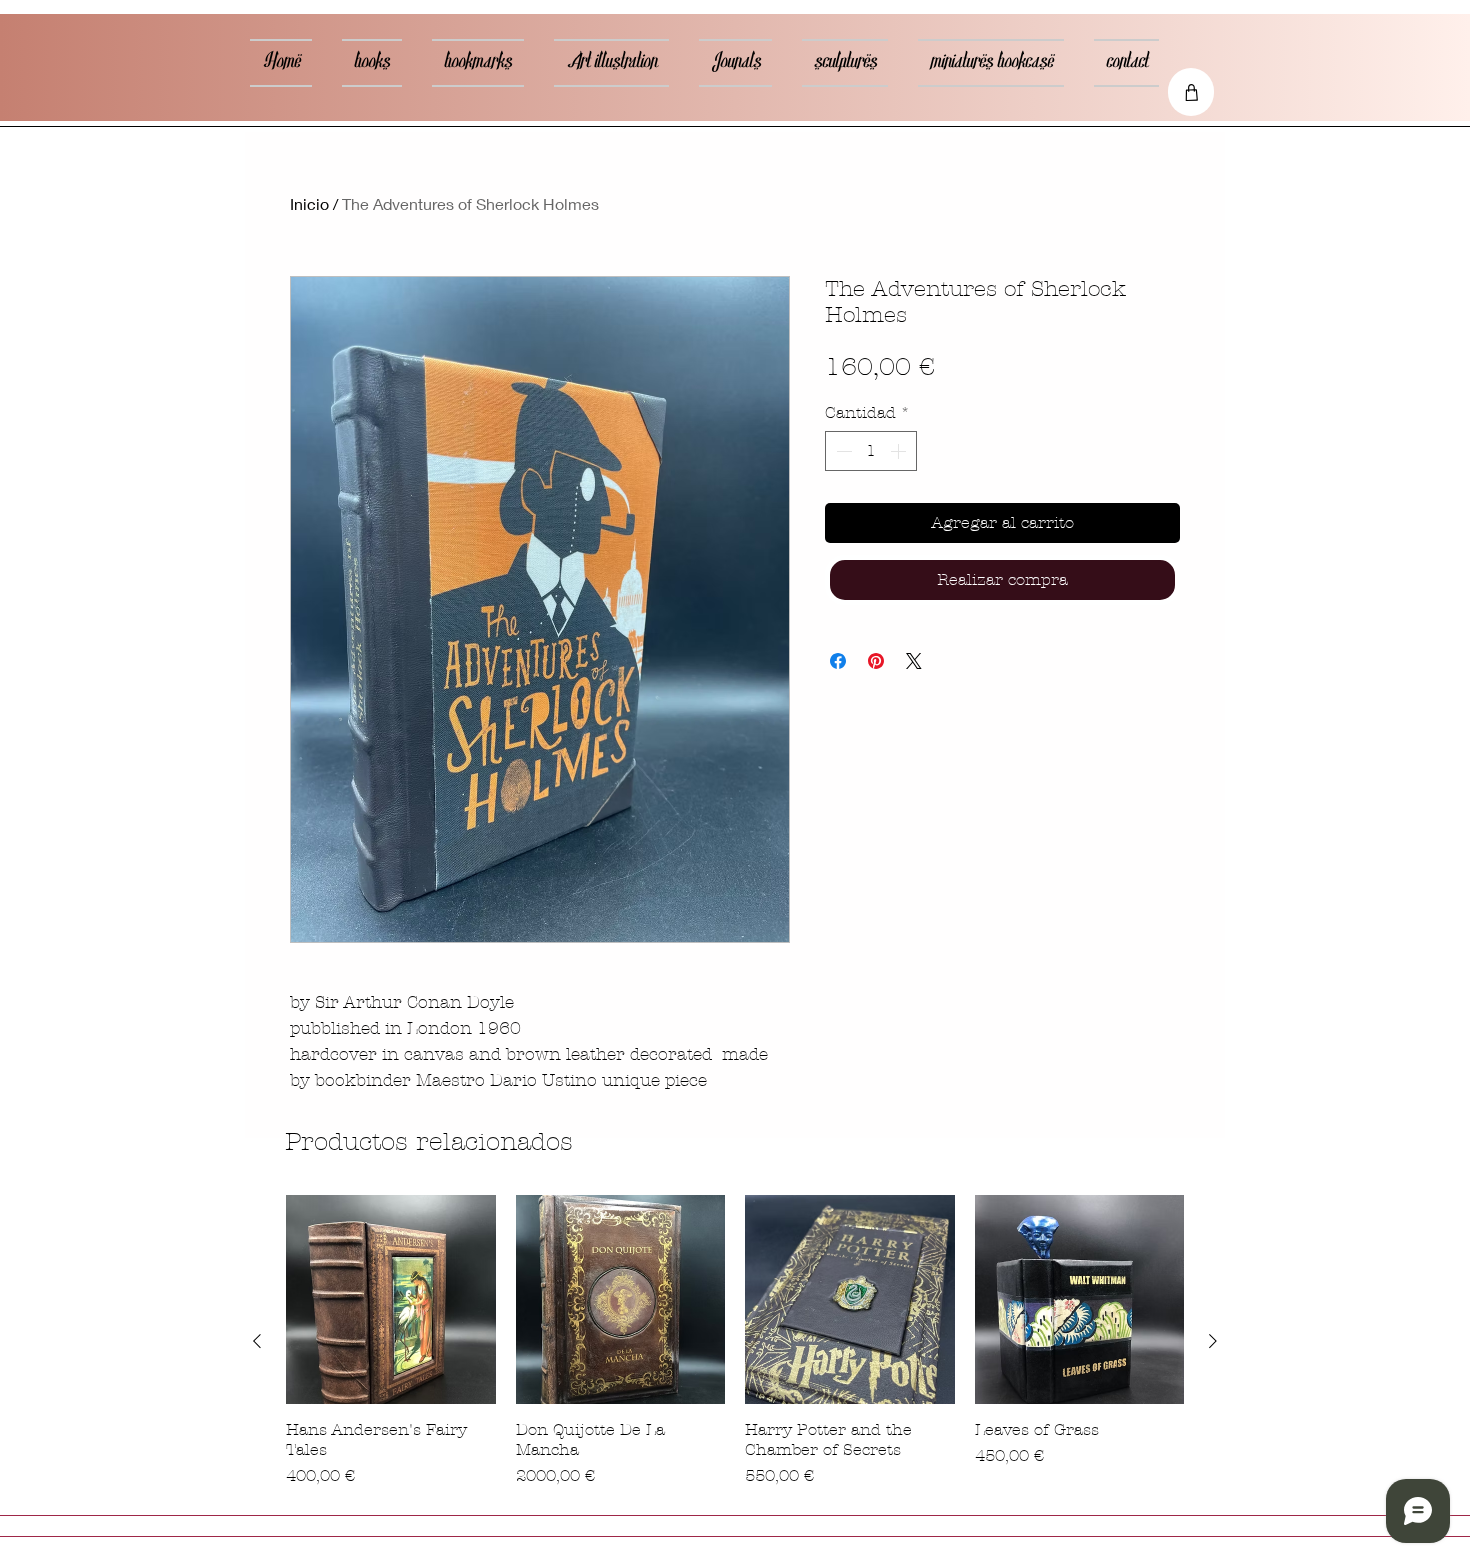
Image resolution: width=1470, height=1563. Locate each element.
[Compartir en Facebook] (838, 661)
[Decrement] (842, 451)
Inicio (309, 203)
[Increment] (900, 451)
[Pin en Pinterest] (876, 661)
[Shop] (1191, 92)
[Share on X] (914, 661)
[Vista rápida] (391, 1300)
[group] (735, 1342)
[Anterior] (257, 1341)
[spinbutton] (871, 451)
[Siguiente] (1213, 1341)
